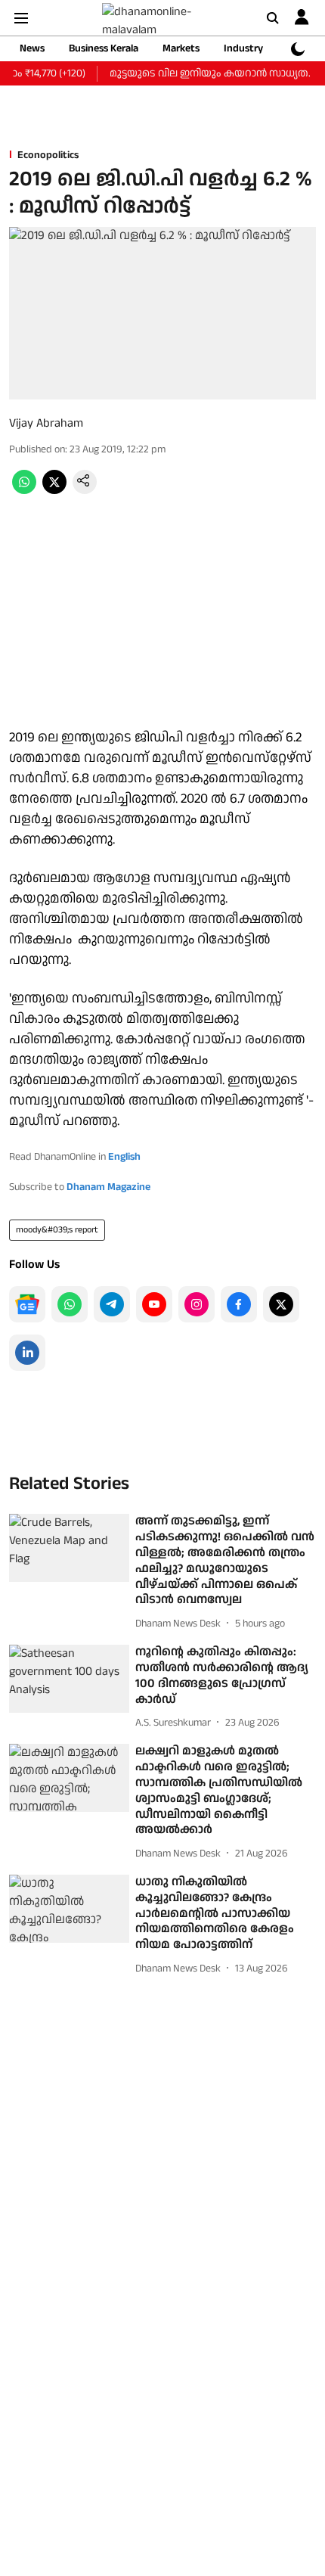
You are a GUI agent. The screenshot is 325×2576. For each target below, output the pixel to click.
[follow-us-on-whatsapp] (70, 1304)
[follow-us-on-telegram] (112, 1304)
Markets (181, 48)
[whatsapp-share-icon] (24, 491)
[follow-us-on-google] (27, 1304)
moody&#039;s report (57, 1230)
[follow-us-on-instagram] (197, 1304)
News (32, 48)
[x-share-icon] (54, 491)
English (124, 1157)
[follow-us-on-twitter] (281, 1304)
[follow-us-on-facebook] (239, 1304)
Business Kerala (104, 48)
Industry (243, 48)
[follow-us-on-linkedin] (27, 1353)
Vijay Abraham (46, 423)
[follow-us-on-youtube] (154, 1304)
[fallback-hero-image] (69, 1548)
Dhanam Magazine (108, 1187)
